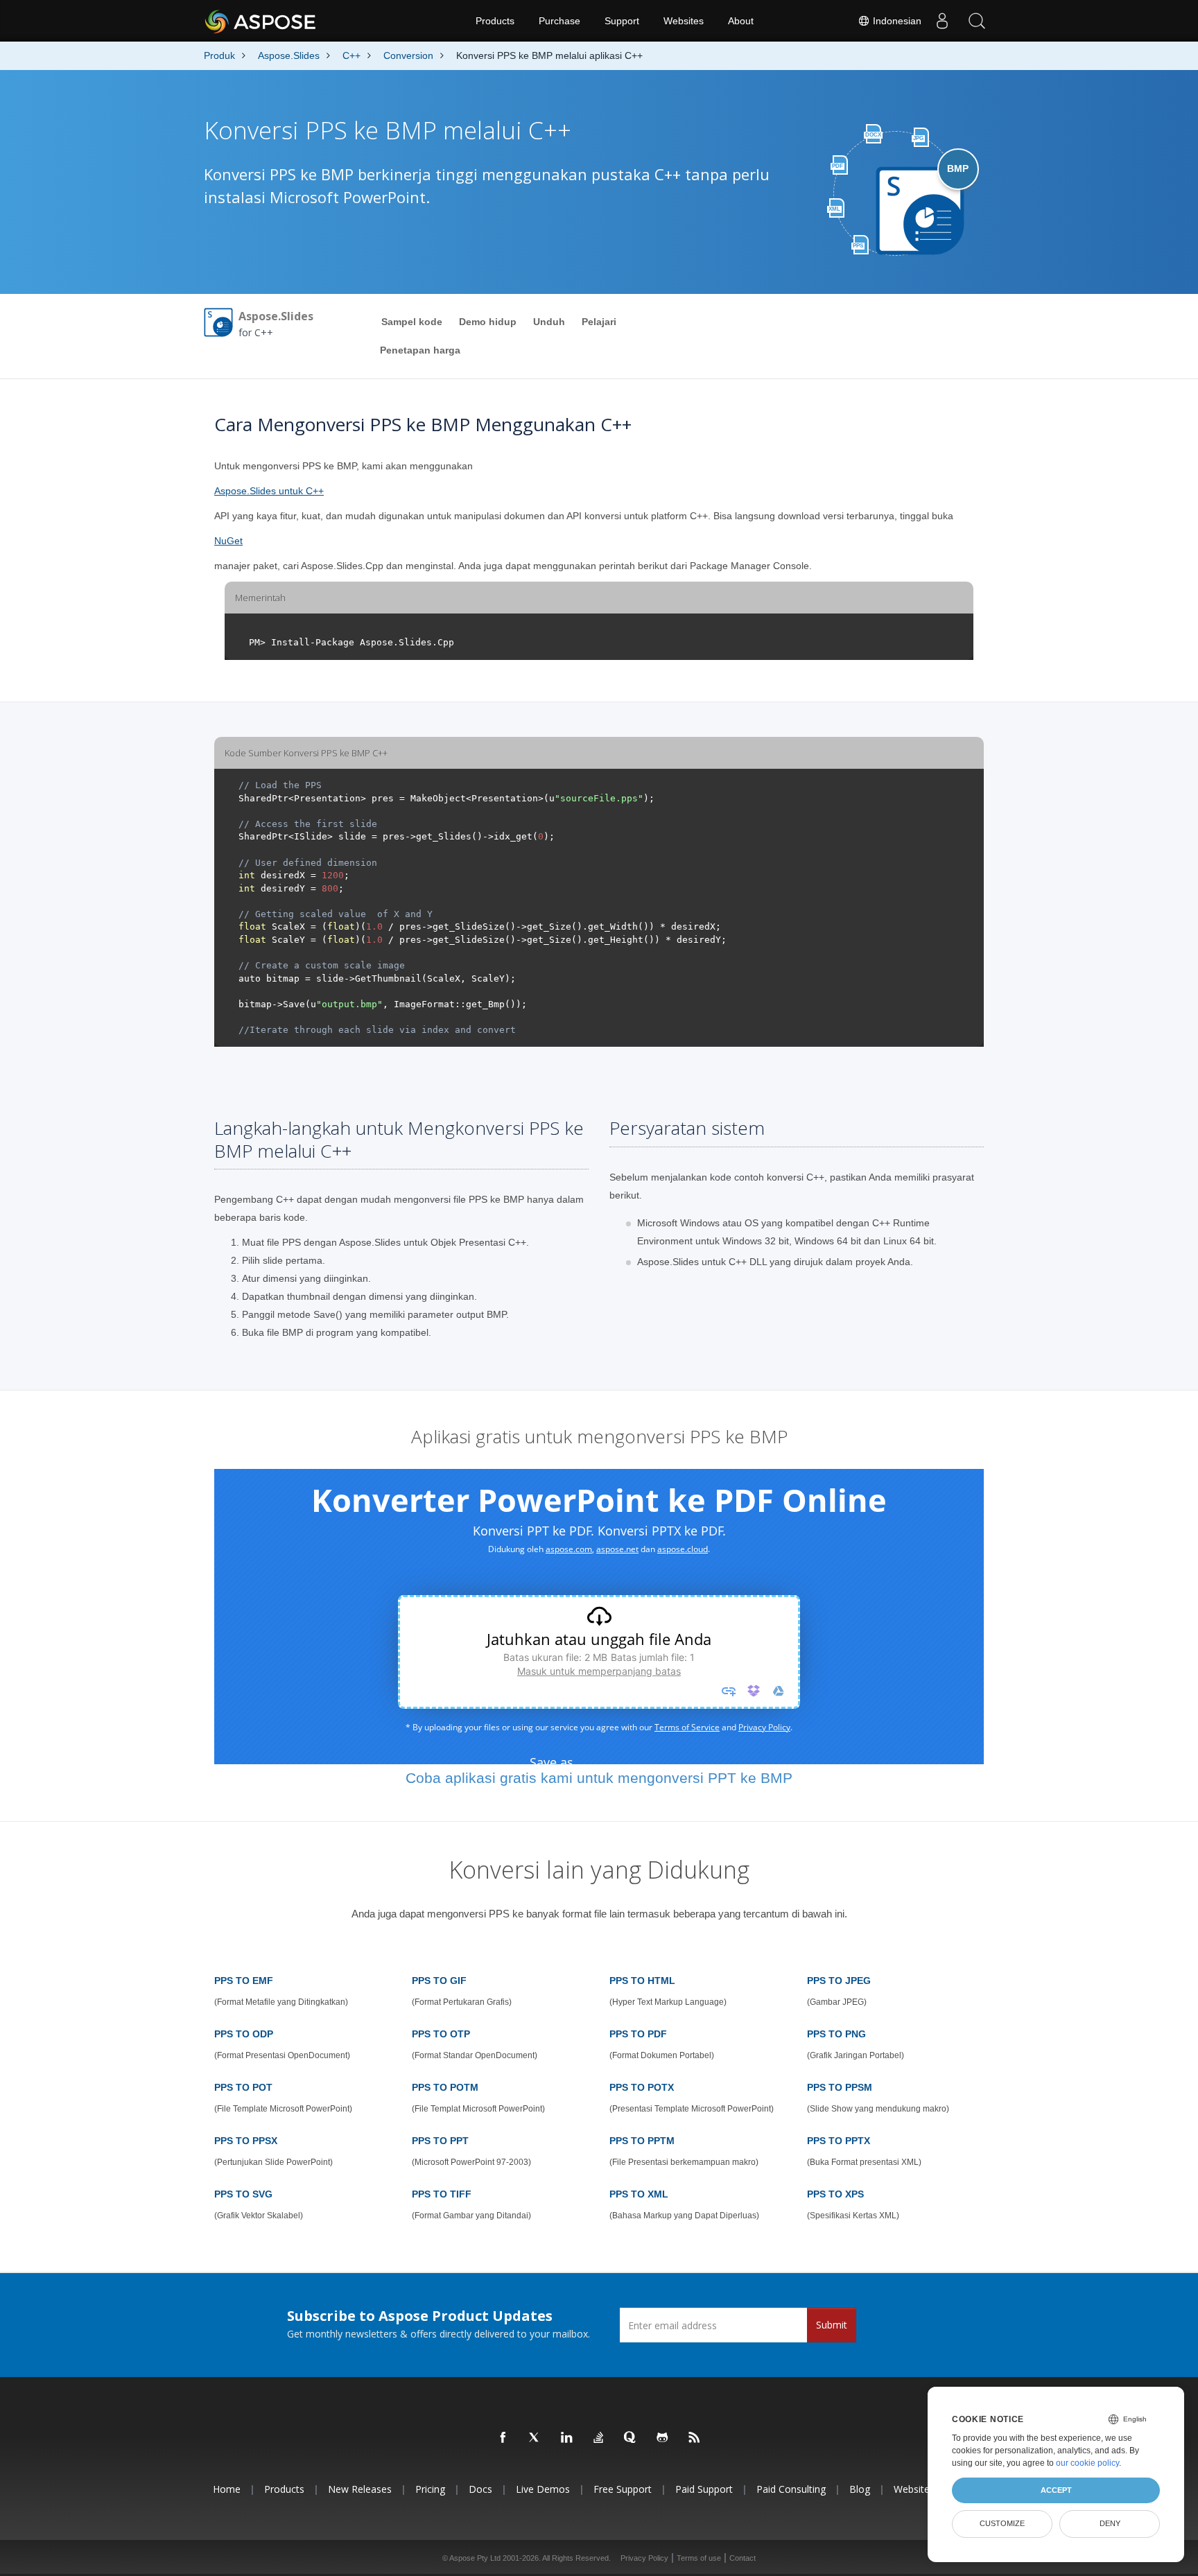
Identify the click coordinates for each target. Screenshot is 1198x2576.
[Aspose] (261, 21)
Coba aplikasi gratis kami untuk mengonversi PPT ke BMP (599, 1778)
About (741, 21)
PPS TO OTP (441, 2034)
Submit (832, 2325)
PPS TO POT (243, 2087)
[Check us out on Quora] (631, 2438)
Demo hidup (488, 322)
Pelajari (599, 322)
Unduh (549, 322)
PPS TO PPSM (840, 2087)
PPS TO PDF (638, 2034)
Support (622, 21)
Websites (684, 21)
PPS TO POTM (445, 2087)
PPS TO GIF (439, 1981)
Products (495, 21)
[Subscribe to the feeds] (695, 2438)
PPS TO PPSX (246, 2141)
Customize (1002, 2523)
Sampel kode (412, 322)
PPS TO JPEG (839, 1981)
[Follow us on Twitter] (535, 2438)
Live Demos (543, 2489)
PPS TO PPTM (642, 2141)
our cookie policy (1087, 2463)
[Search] (977, 21)
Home (227, 2489)
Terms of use (699, 2558)
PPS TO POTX (642, 2087)
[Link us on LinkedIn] (567, 2438)
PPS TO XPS (835, 2194)
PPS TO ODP (244, 2034)
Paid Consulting (791, 2489)
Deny (1110, 2523)
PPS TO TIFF (442, 2194)
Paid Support (704, 2489)
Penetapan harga (420, 350)
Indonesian (896, 21)
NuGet (228, 541)
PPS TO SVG (243, 2194)
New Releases (360, 2489)
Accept (1056, 2490)
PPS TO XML (639, 2194)
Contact (743, 2558)
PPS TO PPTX (839, 2141)
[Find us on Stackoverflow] (599, 2438)
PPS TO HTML (642, 1981)
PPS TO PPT (440, 2141)
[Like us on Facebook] (503, 2438)
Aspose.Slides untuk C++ (269, 491)
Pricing (430, 2489)
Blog (860, 2489)
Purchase (559, 21)
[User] (942, 21)
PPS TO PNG (836, 2034)
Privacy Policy (644, 2558)
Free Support (623, 2489)
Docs (480, 2489)
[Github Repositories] (663, 2438)
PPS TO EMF (244, 1981)
